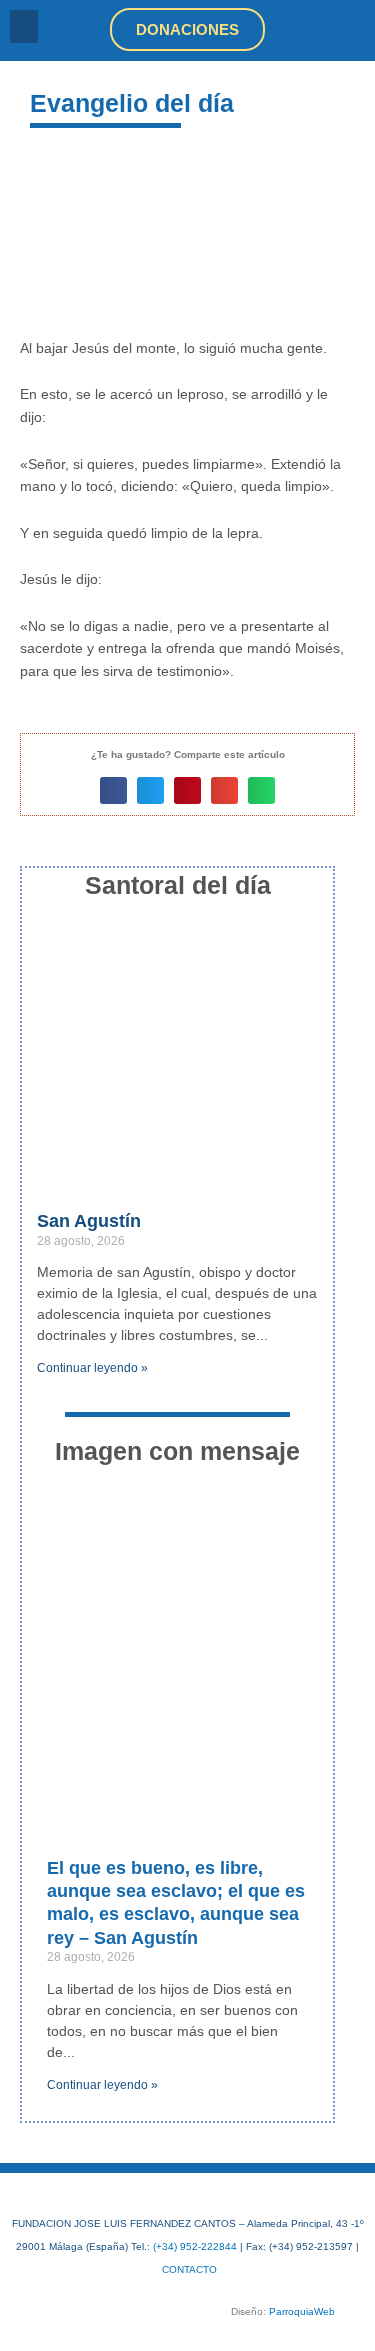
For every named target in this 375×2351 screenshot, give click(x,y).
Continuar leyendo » (92, 1368)
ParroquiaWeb (302, 2311)
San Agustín (89, 1221)
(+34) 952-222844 (195, 2246)
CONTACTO (189, 2269)
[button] (24, 26)
